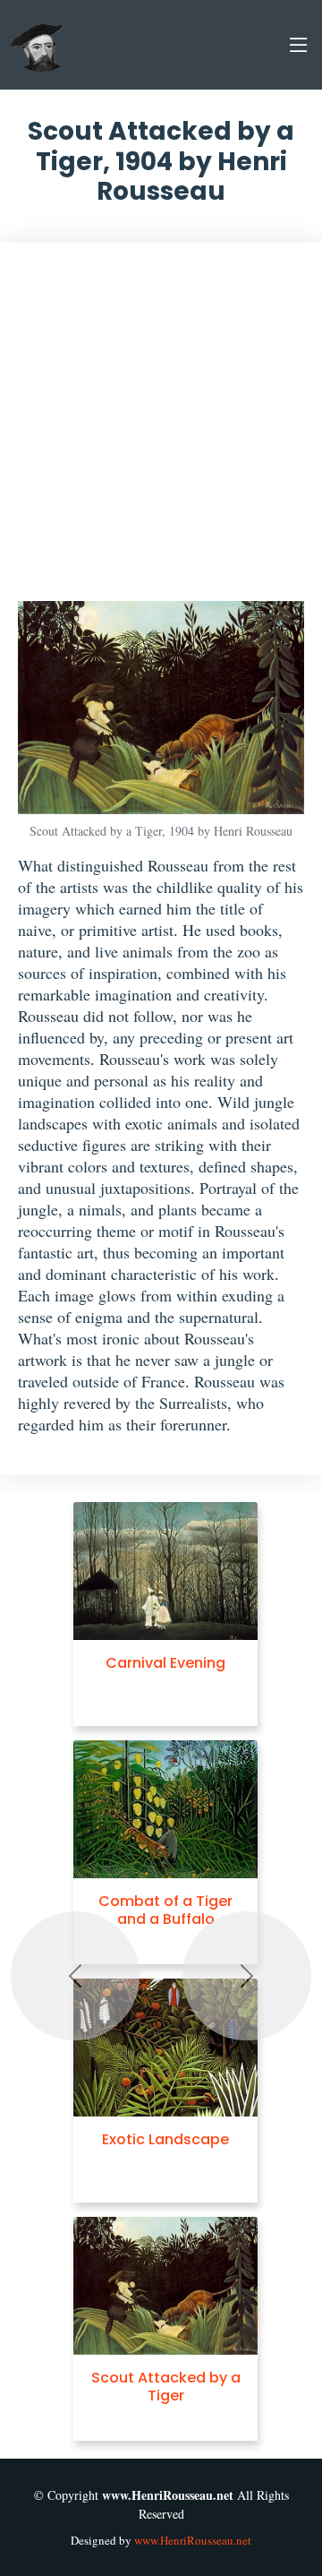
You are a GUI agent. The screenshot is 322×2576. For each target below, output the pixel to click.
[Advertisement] (161, 431)
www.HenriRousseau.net (193, 2540)
